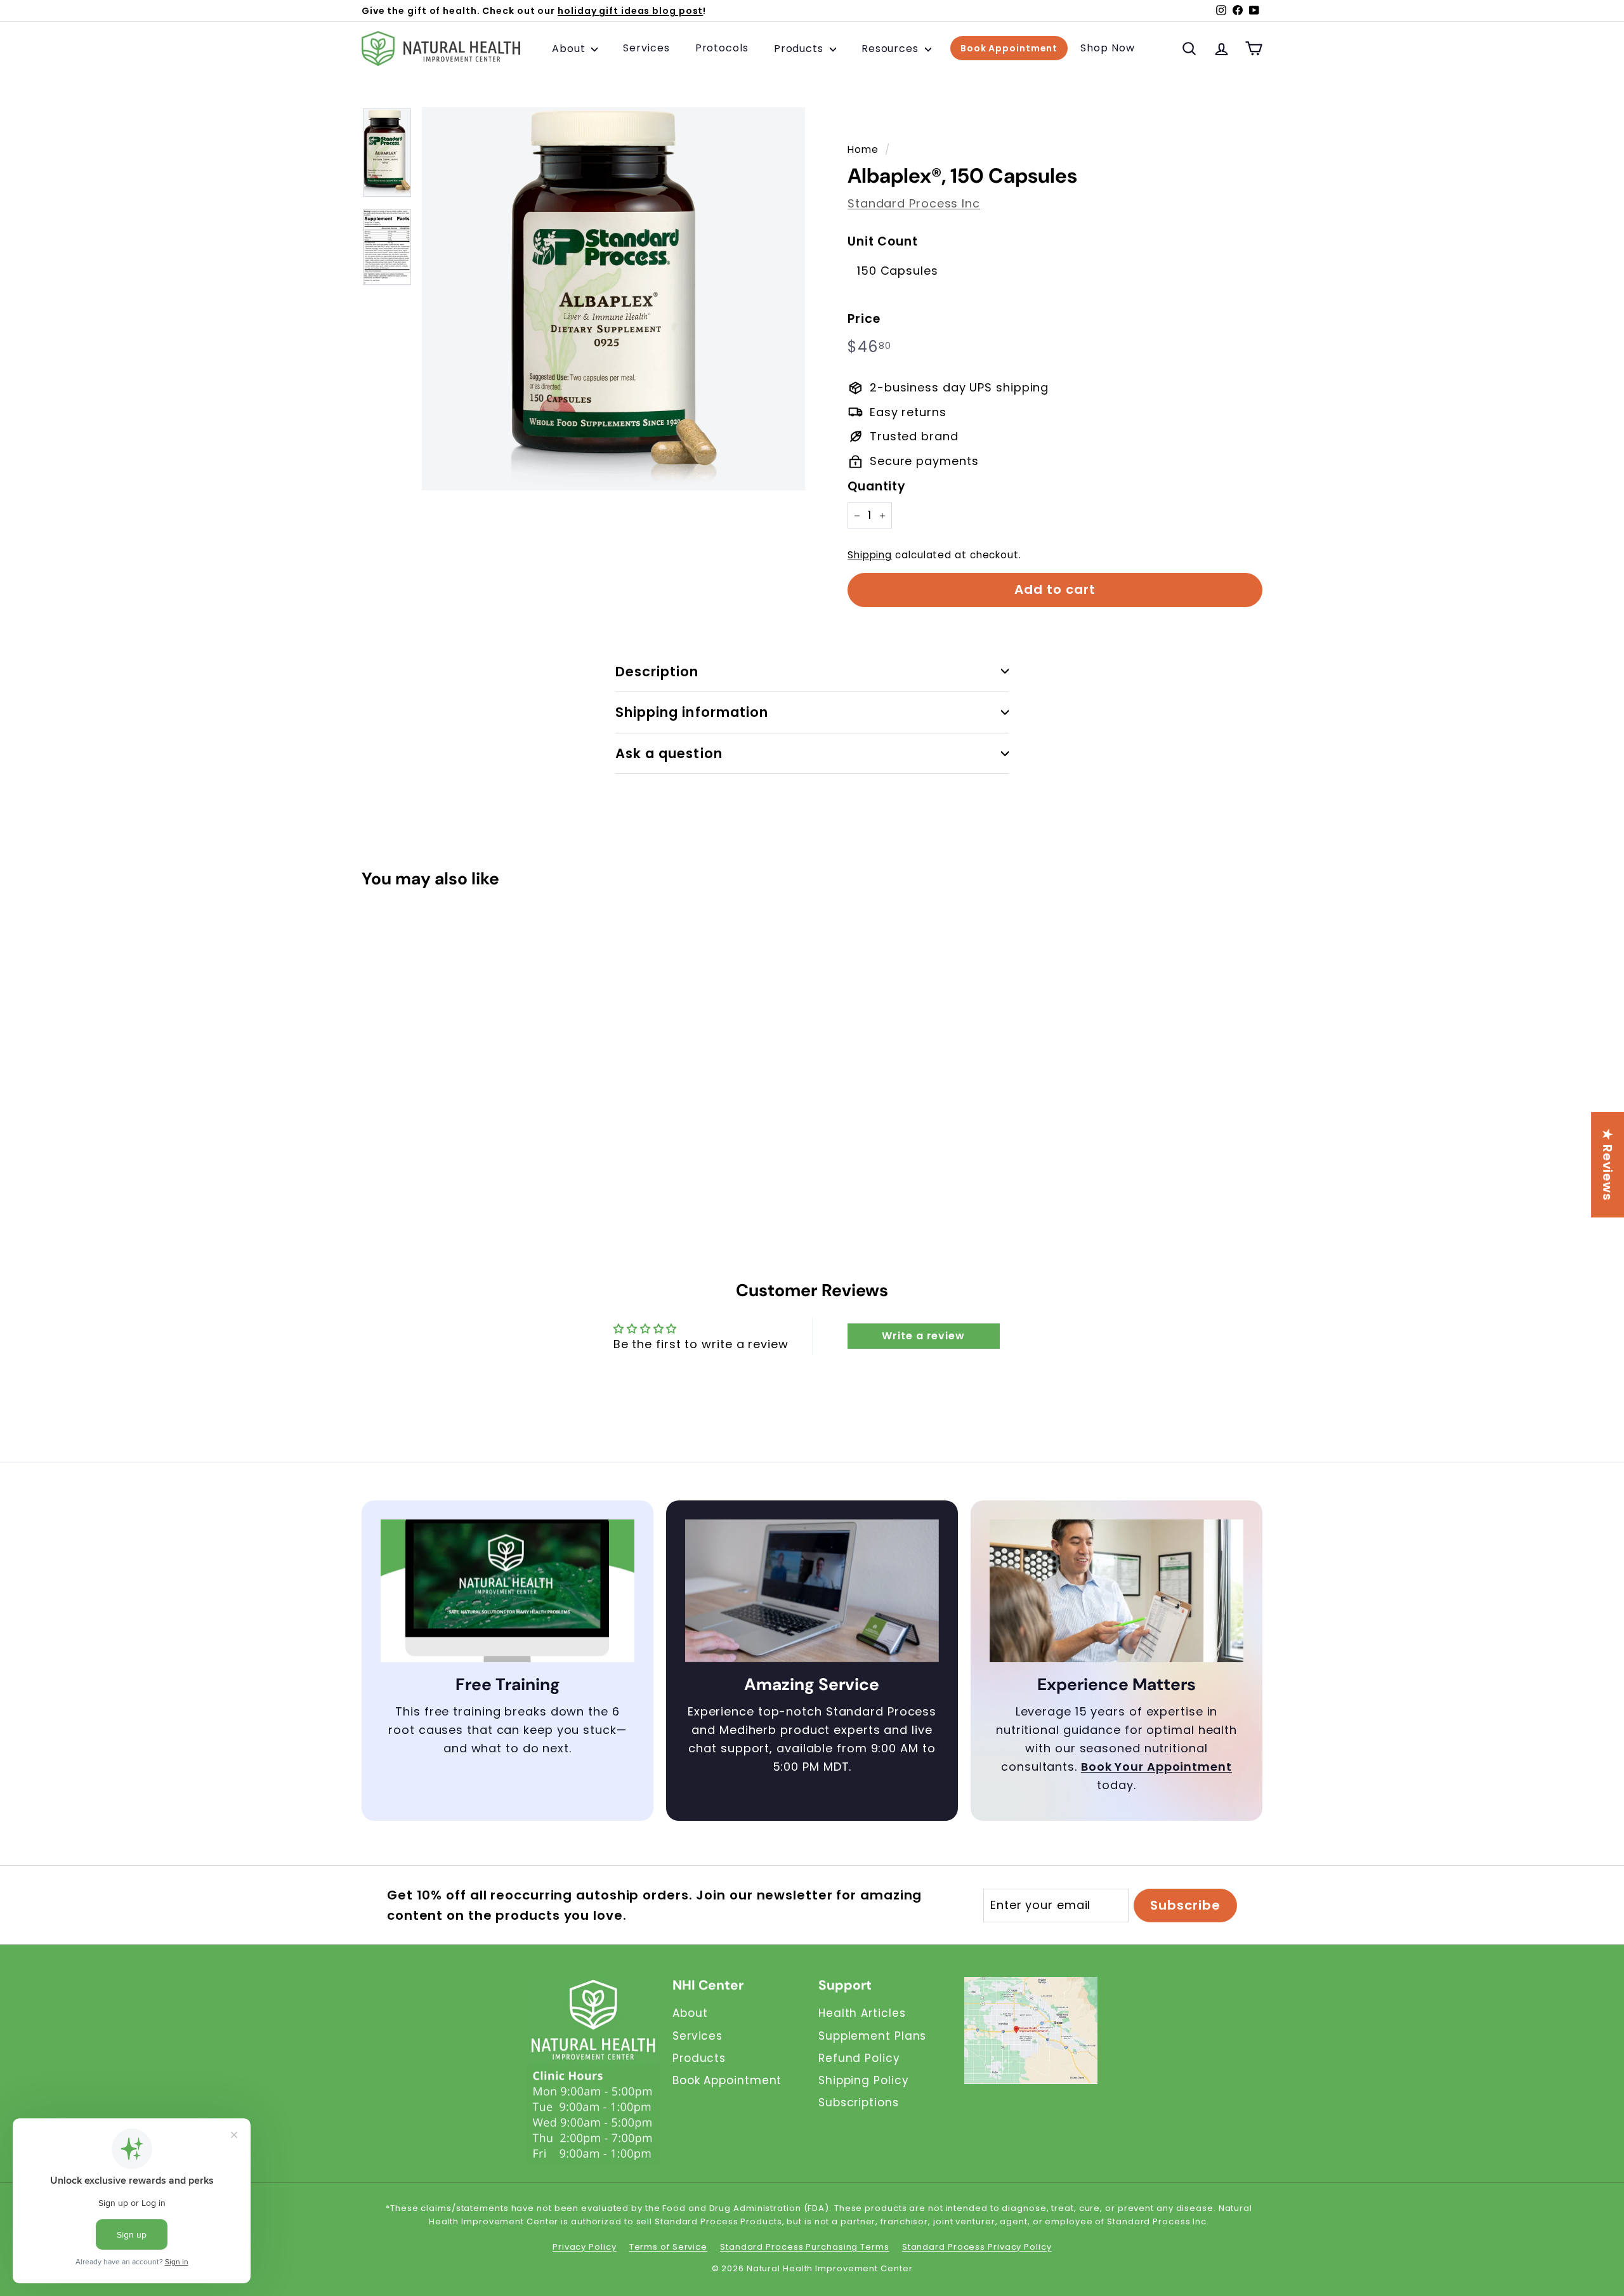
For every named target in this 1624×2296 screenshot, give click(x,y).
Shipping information (692, 712)
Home (863, 149)
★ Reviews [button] (1608, 1164)
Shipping (870, 555)
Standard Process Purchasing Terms (805, 2247)
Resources (892, 49)
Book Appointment (1009, 49)
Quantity (877, 486)
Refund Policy (859, 2058)
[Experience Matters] (1116, 1591)
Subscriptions (859, 2102)
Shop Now (1107, 49)
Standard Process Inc (914, 203)
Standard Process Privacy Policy (977, 2247)
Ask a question (669, 753)
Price (864, 319)
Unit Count (883, 241)
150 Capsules (898, 271)
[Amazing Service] (812, 1591)
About (570, 49)
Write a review (923, 1336)
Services (646, 49)
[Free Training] (507, 1591)
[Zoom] (613, 299)
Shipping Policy (864, 2080)
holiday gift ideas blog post (630, 11)
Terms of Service (668, 2247)
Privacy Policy (585, 2247)
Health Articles (862, 2013)
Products (800, 49)
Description (657, 672)
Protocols (722, 49)
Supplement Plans (872, 2036)
